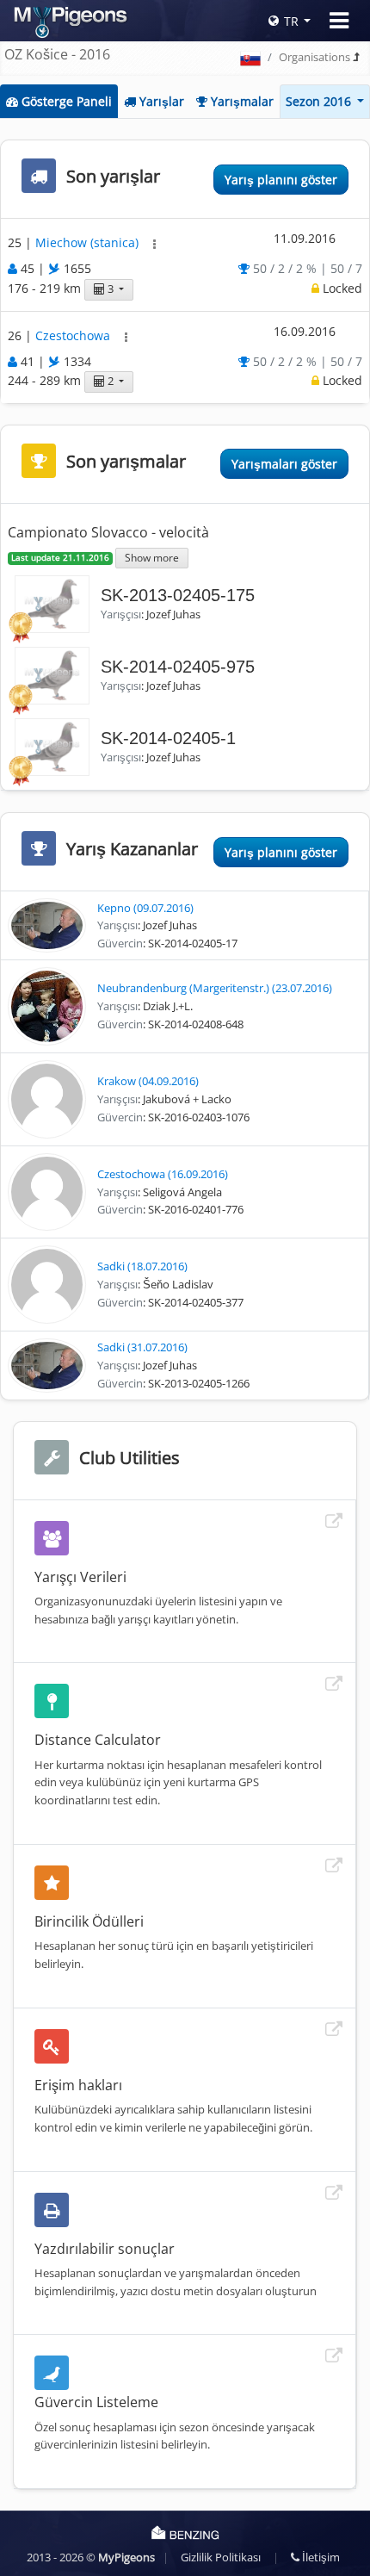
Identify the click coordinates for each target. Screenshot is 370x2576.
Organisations (314, 57)
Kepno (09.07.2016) (145, 908)
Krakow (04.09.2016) (148, 1081)
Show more (152, 557)
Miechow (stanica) (89, 243)
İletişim (320, 2557)
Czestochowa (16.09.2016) (163, 1174)
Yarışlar (160, 101)
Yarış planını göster (281, 180)
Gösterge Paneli (65, 101)
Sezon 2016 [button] (320, 101)
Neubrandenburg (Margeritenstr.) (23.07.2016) (215, 988)
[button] (154, 244)
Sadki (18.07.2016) (142, 1266)
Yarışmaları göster (284, 464)
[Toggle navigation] (339, 21)
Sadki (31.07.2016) (142, 1347)
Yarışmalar (240, 101)
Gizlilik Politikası (221, 2557)
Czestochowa (74, 335)
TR (291, 21)
